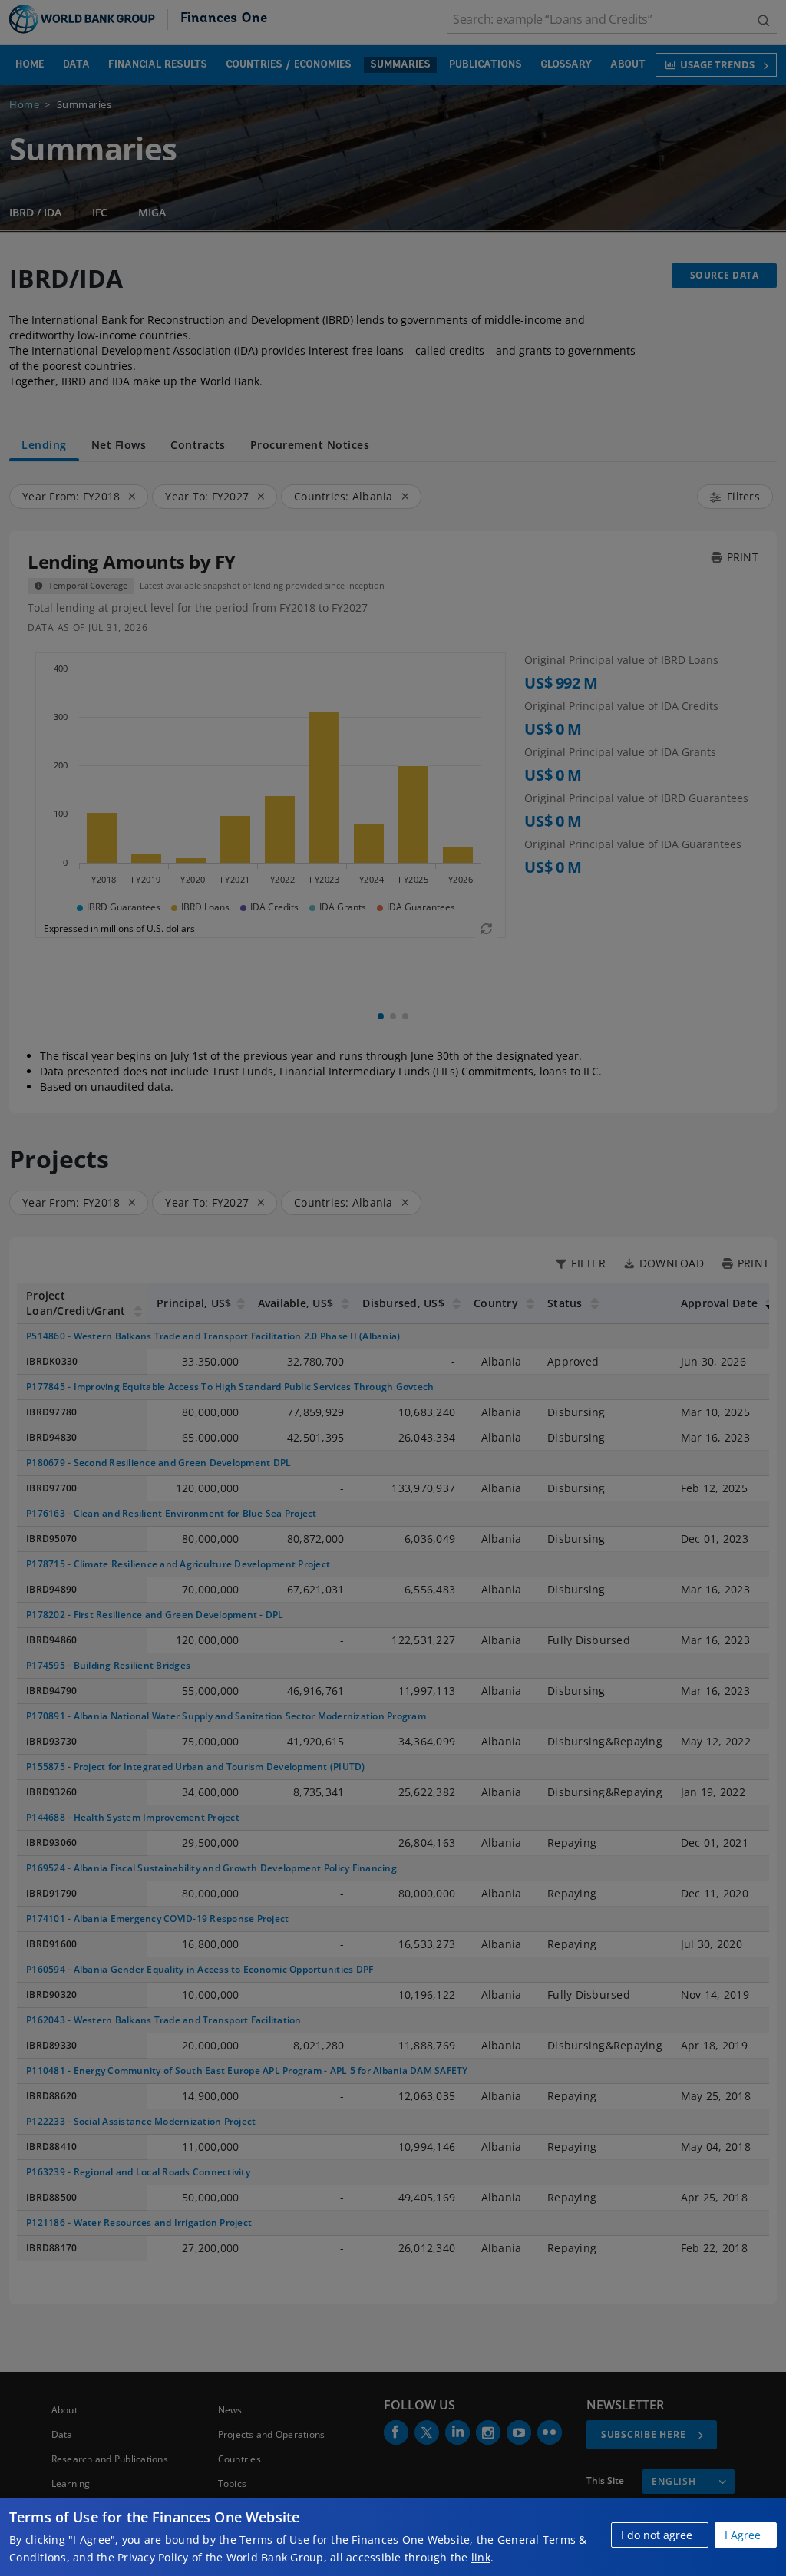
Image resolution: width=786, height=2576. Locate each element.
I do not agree (657, 2535)
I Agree (743, 2535)
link (481, 2557)
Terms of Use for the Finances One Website (355, 2540)
